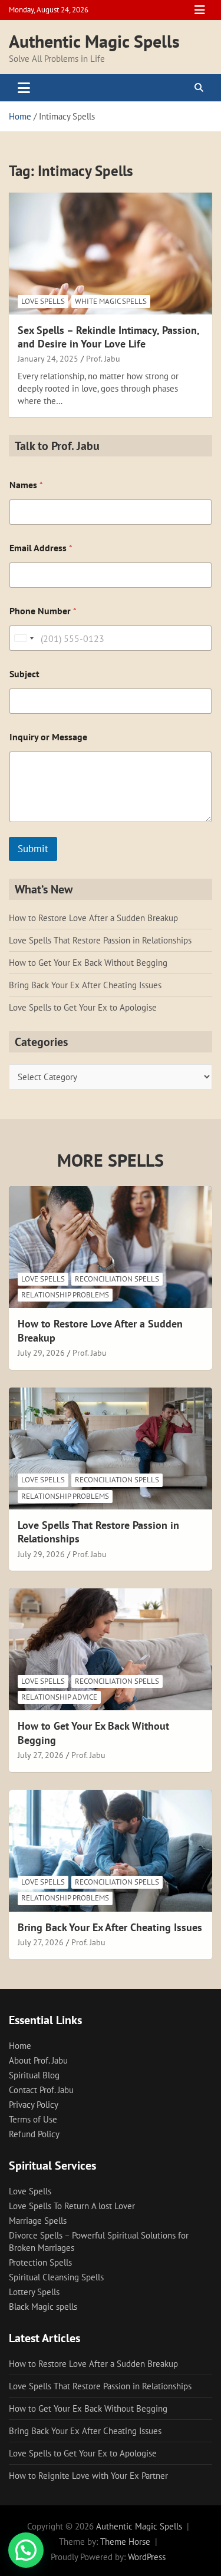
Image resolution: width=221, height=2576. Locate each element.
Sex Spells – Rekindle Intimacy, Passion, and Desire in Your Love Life (108, 337)
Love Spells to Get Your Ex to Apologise (83, 1007)
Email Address (41, 548)
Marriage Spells (38, 2221)
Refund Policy (34, 2134)
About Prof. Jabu (38, 2060)
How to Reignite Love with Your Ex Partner (88, 2476)
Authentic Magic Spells (94, 41)
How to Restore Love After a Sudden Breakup (93, 918)
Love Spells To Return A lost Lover (72, 2206)
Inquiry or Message (48, 737)
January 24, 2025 (48, 359)
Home (20, 2046)
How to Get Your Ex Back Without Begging (88, 963)
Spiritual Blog (34, 2075)
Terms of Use (33, 2119)
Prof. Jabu (103, 359)
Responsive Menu (200, 10)
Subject (24, 674)
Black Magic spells (43, 2307)
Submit (33, 849)
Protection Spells (40, 2262)
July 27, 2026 (41, 1755)
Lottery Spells (34, 2292)
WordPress (147, 2557)
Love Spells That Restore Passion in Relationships (100, 940)
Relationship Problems (65, 1295)
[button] (26, 2550)
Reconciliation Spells (117, 1279)
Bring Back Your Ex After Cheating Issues (85, 985)
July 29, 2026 (41, 1353)
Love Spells (43, 301)
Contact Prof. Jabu (41, 2090)
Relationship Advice (59, 1697)
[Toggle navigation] (24, 88)
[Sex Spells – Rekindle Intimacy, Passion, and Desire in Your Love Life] (111, 253)
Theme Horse (125, 2542)
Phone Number (43, 611)
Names (26, 485)
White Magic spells (111, 301)
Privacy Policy (34, 2105)
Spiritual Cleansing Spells (56, 2277)
